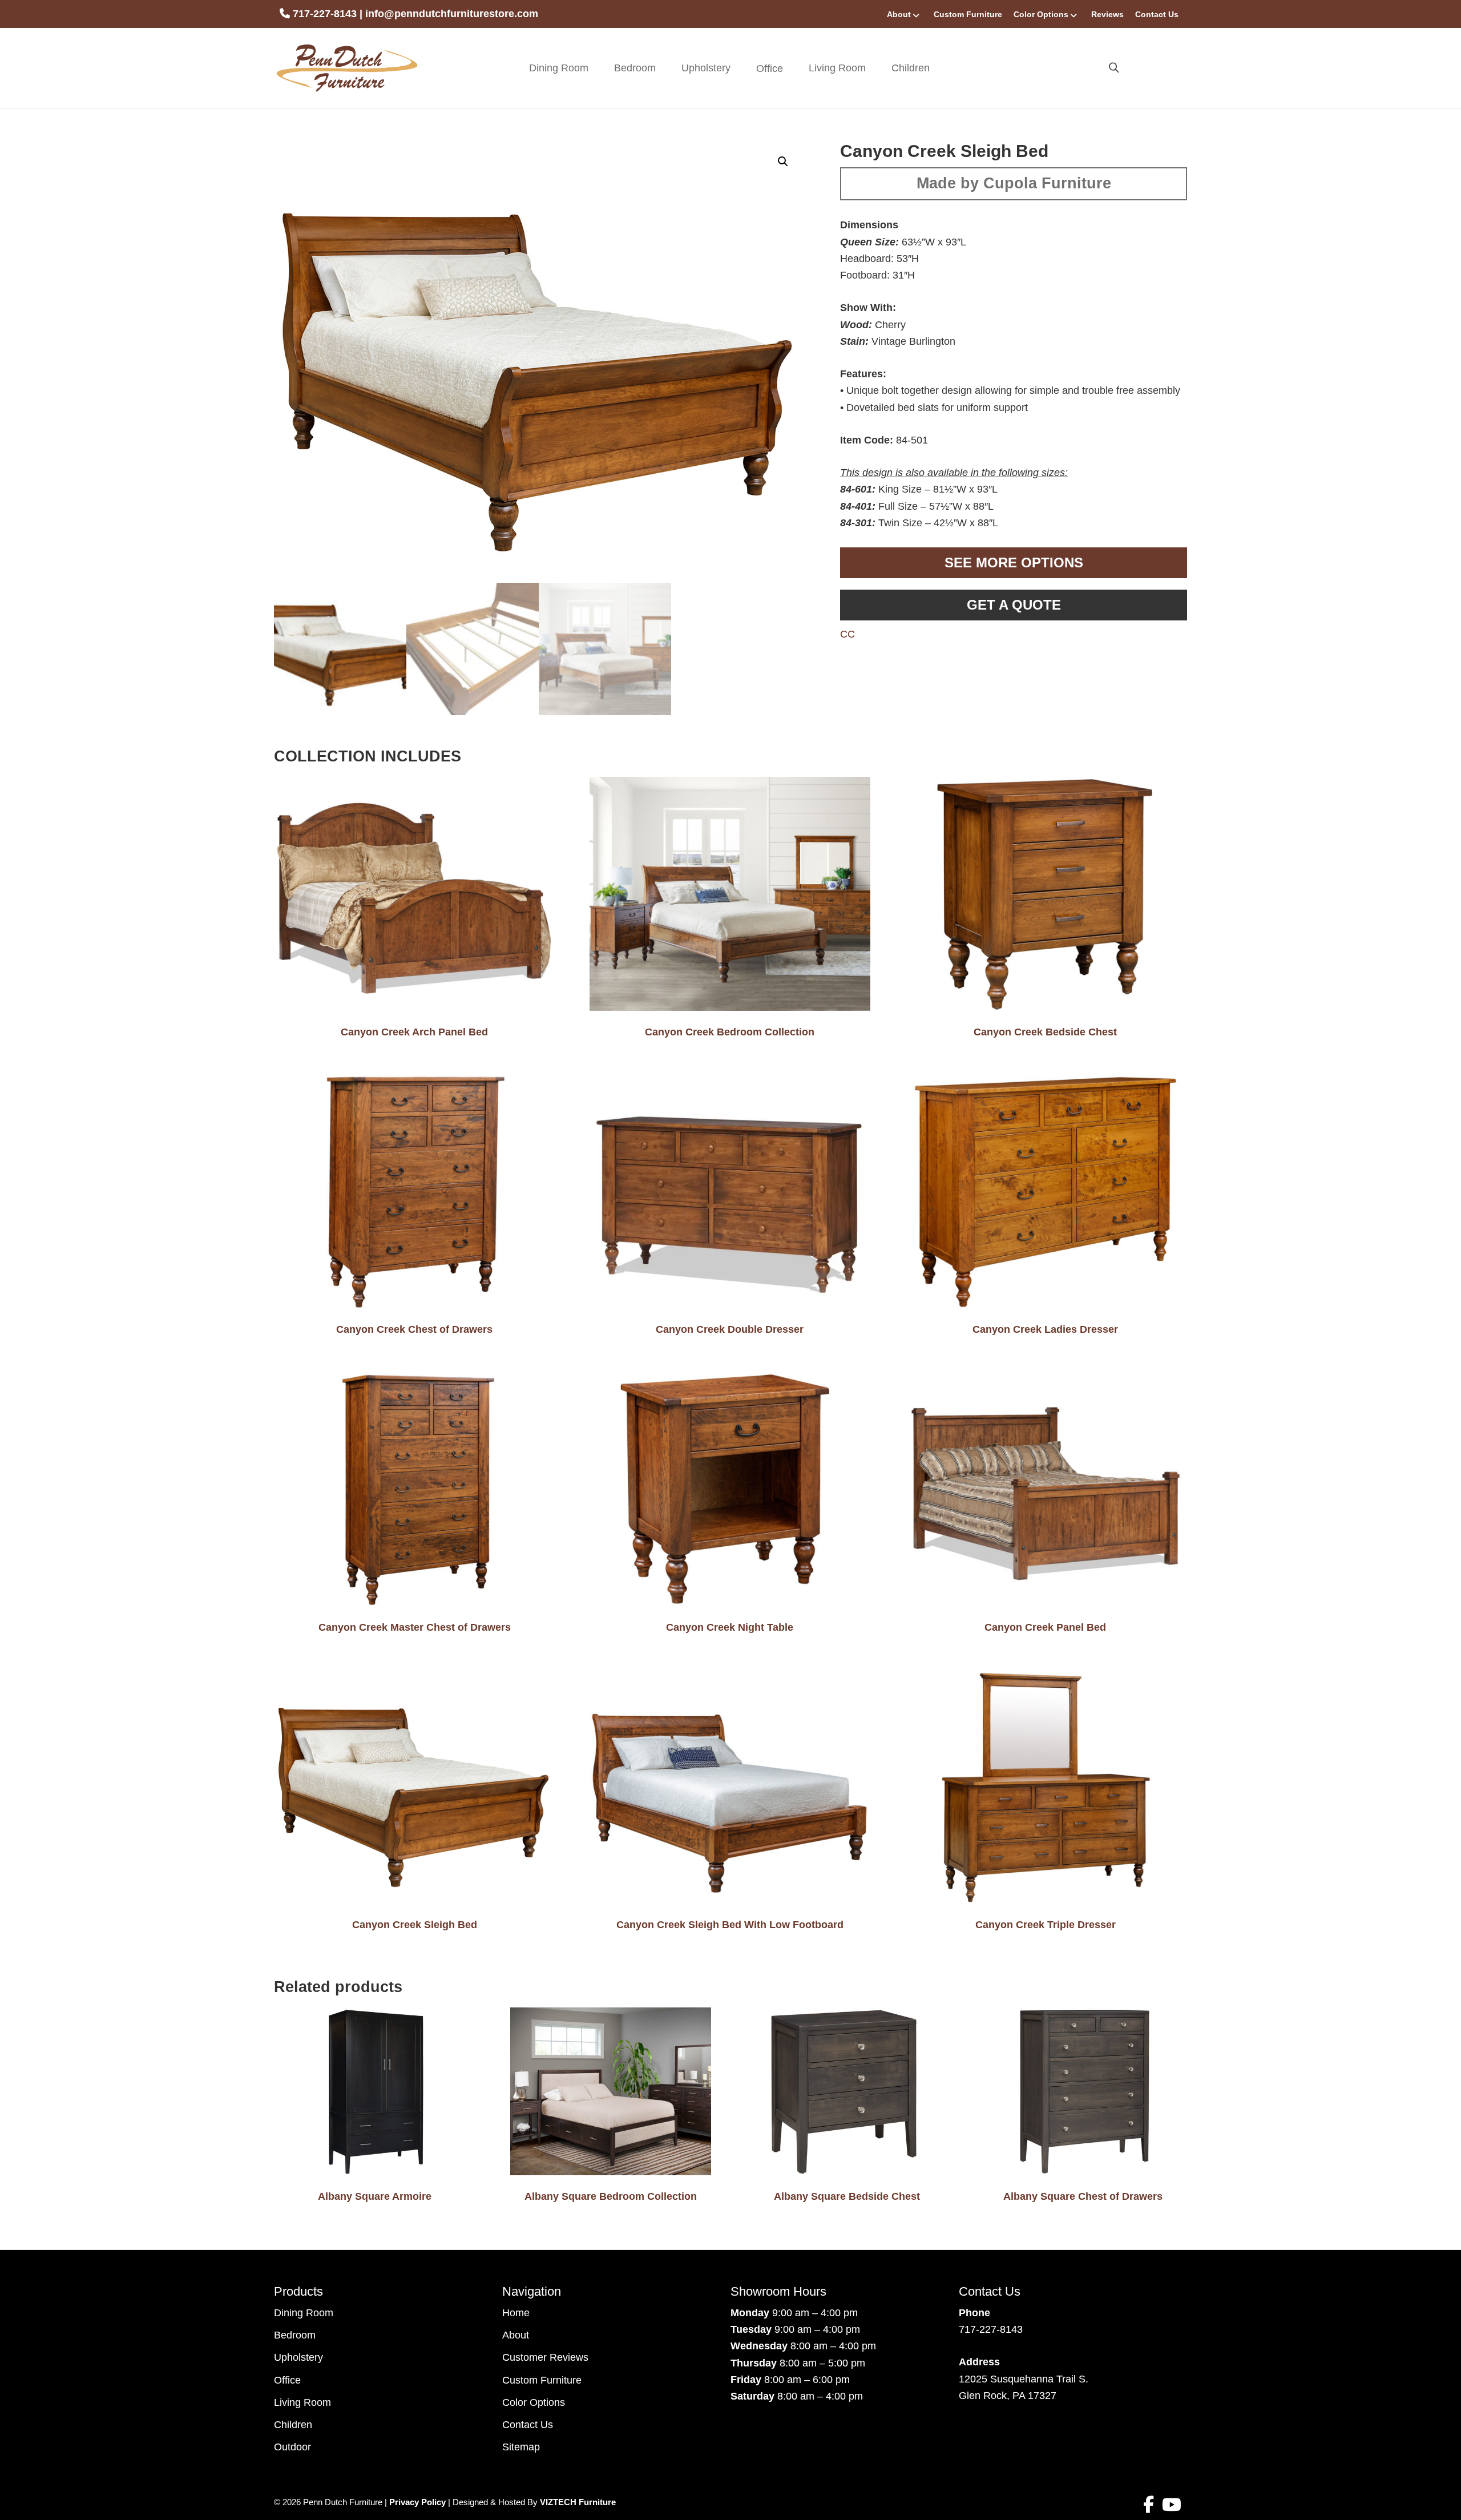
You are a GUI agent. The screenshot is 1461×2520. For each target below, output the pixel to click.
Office (287, 2380)
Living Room (837, 68)
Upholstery (706, 68)
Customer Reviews (545, 2357)
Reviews (1107, 14)
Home (516, 2313)
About (899, 14)
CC (847, 634)
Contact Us (1157, 14)
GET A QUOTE (1014, 605)
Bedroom (635, 68)
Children (911, 68)
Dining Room (559, 68)
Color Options (1041, 14)
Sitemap (521, 2447)
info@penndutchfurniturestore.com (452, 14)
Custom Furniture (968, 14)
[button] (783, 162)
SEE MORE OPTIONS (1014, 563)
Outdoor (292, 2447)
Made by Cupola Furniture (1014, 183)
